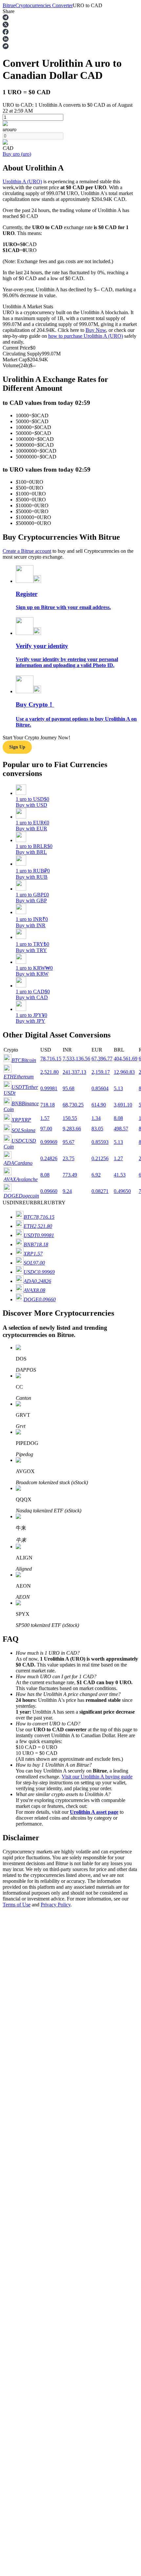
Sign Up (23, 1879)
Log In (10, 1878)
